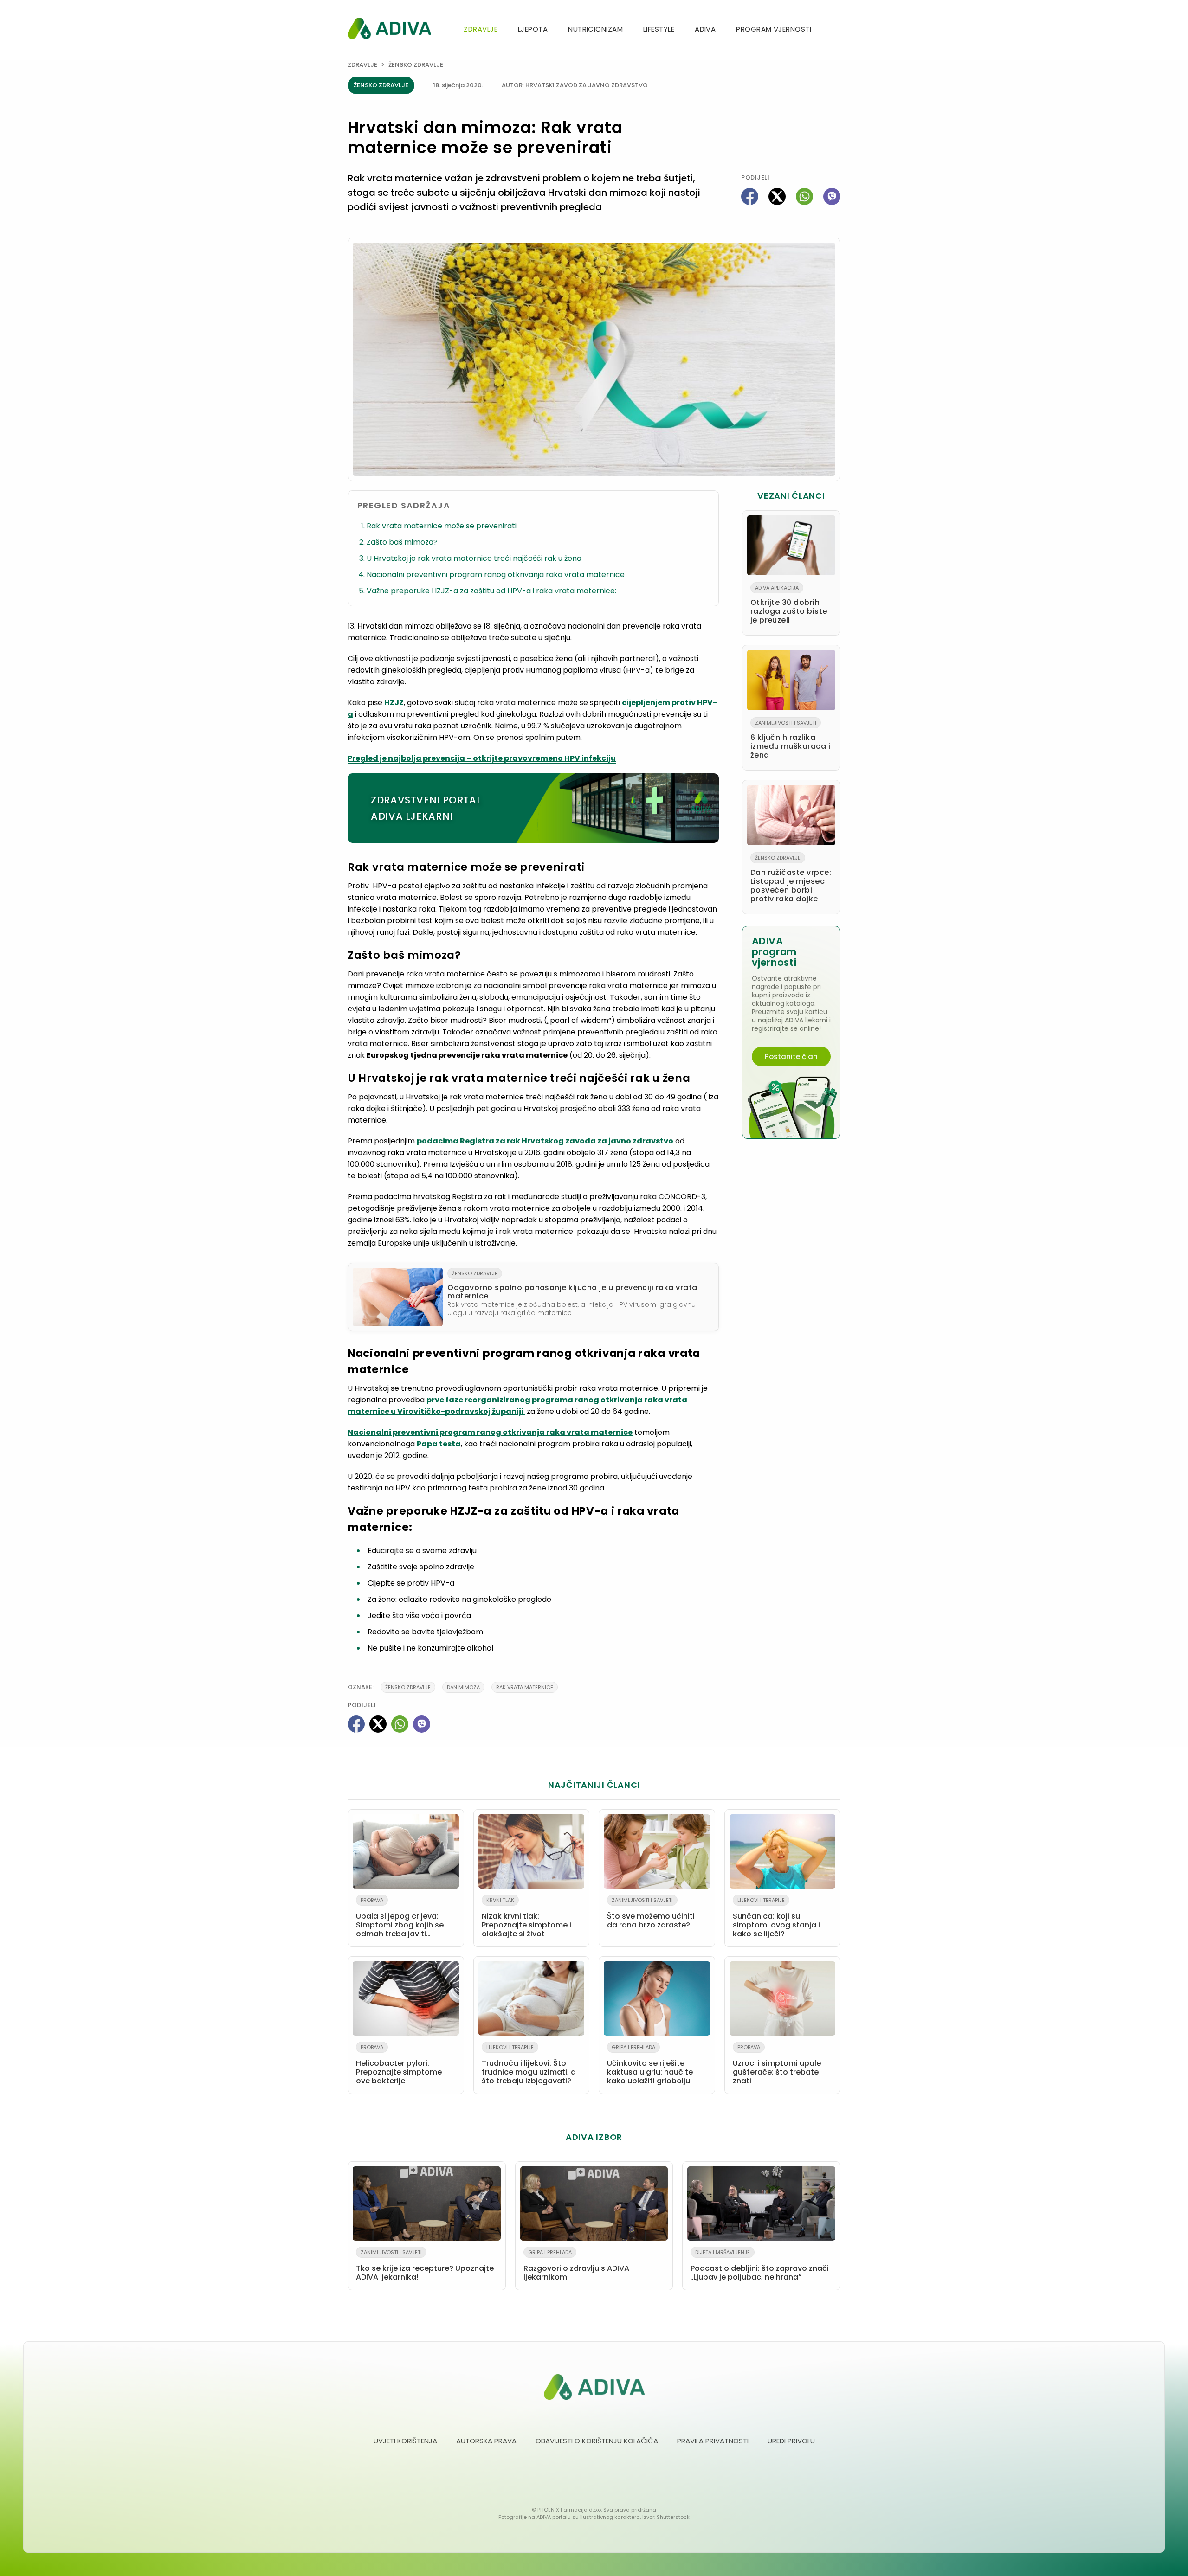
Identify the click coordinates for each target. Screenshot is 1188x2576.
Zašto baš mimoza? (402, 542)
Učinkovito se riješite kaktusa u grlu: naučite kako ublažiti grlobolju (650, 2065)
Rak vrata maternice (525, 1687)
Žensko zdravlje (416, 65)
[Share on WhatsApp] (804, 196)
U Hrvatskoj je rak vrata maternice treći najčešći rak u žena (474, 558)
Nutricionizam (595, 29)
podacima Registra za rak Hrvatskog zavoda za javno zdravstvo (545, 1141)
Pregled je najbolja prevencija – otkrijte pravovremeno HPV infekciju (482, 758)
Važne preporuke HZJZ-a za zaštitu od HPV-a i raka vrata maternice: (491, 591)
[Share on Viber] (832, 196)
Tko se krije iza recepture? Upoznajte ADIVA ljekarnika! (425, 2265)
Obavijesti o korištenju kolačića (597, 2441)
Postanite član (791, 1057)
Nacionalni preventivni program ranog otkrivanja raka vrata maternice (496, 575)
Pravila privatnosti (713, 2441)
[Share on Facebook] (750, 196)
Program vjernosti (774, 29)
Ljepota (533, 29)
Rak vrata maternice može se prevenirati (442, 526)
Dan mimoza (463, 1687)
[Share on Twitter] (777, 196)
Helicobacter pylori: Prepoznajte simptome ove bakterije (399, 2065)
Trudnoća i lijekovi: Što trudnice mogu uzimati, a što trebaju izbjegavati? (529, 2065)
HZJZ (394, 703)
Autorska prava (486, 2441)
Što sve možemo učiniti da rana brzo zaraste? (651, 1913)
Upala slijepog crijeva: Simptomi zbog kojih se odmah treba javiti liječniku (400, 1919)
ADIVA (705, 29)
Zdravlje (481, 29)
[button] (837, 30)
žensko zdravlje (408, 1687)
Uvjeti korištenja (405, 2441)
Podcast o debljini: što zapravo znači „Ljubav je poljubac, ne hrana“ (760, 2265)
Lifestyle (659, 29)
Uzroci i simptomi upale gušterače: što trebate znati (777, 2065)
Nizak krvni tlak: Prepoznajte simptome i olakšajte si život (526, 1918)
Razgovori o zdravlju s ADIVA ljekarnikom (576, 2265)
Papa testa (439, 1444)
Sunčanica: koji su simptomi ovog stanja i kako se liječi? (776, 1918)
